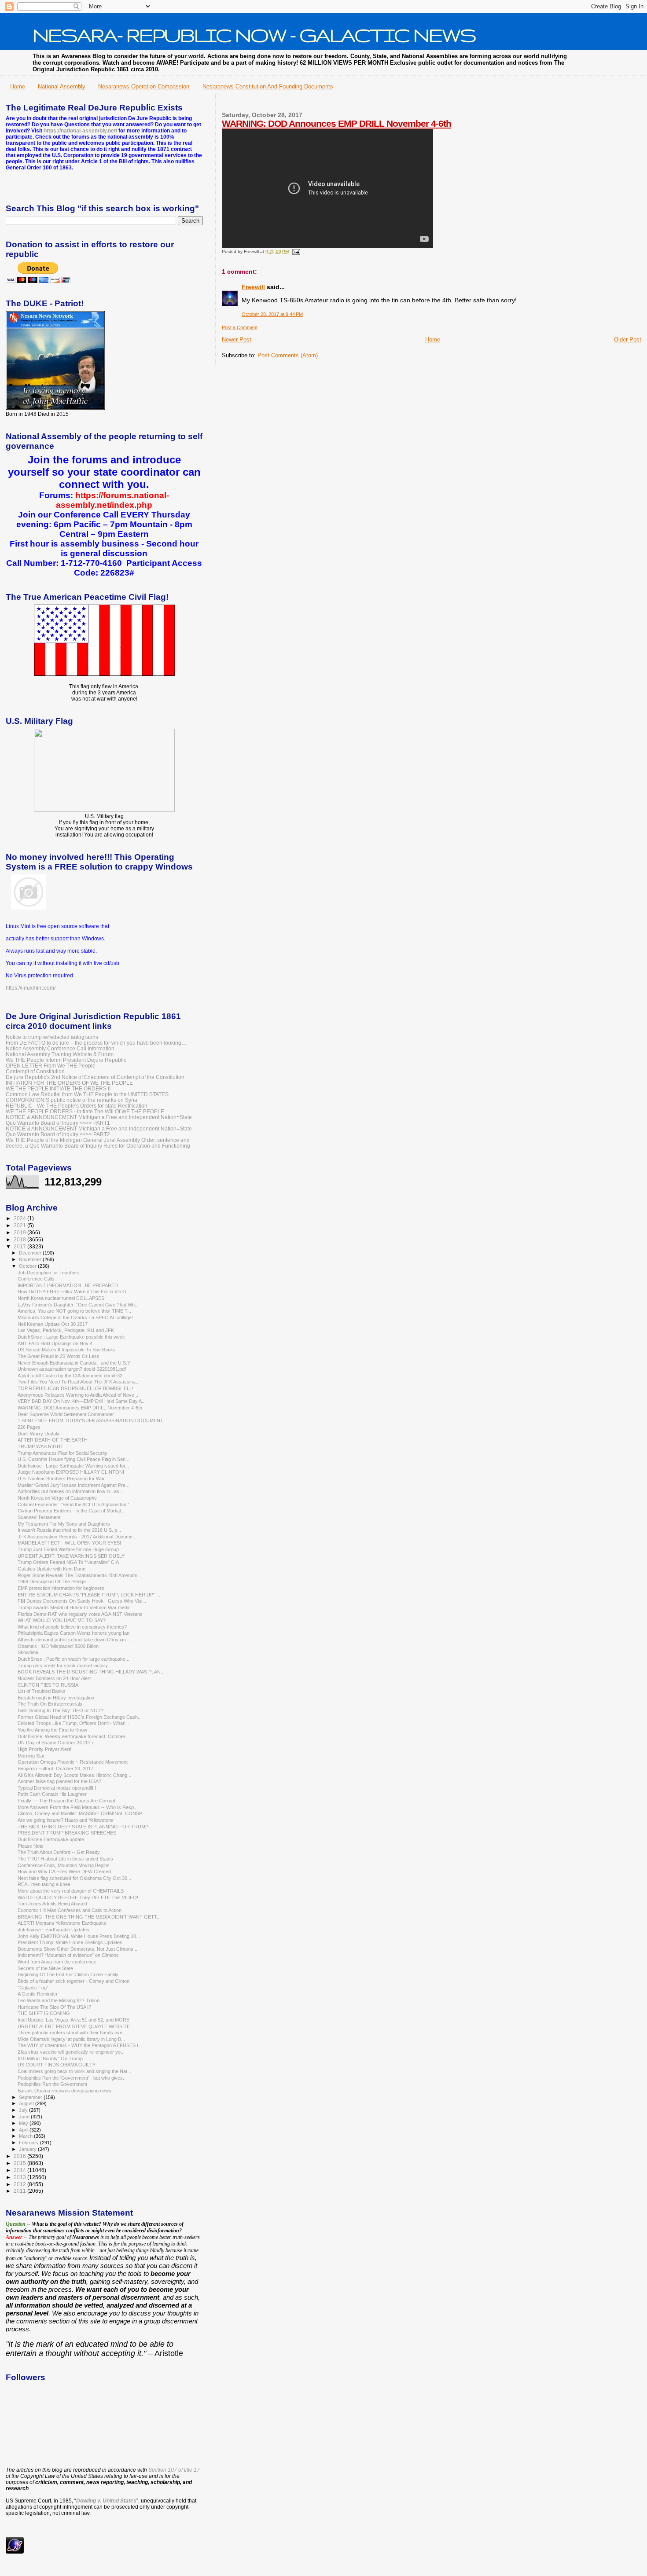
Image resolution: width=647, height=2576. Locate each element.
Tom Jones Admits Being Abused (52, 1904)
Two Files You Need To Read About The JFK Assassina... (79, 1382)
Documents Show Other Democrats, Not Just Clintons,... (78, 1949)
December (31, 1253)
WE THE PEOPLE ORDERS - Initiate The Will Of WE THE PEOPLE (85, 1111)
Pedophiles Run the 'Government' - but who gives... (72, 2078)
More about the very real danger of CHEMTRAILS (71, 1891)
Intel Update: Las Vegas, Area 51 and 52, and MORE (74, 2020)
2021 (20, 1225)
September (31, 2097)
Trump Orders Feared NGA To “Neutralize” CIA (68, 1562)
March (26, 2136)
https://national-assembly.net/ (80, 131)
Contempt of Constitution (35, 1071)
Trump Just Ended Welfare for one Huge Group (68, 1549)
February (29, 2143)
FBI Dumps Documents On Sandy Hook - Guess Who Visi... (82, 1601)
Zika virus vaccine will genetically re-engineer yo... (71, 2052)
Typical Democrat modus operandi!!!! (57, 1788)
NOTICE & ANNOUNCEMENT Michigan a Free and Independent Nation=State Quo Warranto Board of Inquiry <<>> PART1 (99, 1120)
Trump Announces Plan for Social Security (62, 1453)
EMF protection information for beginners (61, 1588)
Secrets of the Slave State (45, 1968)
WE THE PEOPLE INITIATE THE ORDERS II (58, 1088)
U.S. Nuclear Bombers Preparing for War (61, 1479)
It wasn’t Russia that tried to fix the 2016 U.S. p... (69, 1530)
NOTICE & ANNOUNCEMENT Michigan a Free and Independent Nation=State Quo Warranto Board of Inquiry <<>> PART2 (99, 1131)
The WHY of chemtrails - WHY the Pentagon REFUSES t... (80, 2045)
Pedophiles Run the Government (52, 2084)
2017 (20, 1246)
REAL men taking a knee (44, 1884)
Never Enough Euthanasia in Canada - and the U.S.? (74, 1363)
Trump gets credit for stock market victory (63, 1666)
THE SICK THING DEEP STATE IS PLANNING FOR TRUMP (83, 1827)
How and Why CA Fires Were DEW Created (64, 1871)
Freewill (253, 287)
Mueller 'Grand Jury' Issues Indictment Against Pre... (74, 1485)
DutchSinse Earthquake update (51, 1839)
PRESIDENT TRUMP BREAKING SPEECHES (67, 1833)
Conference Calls (36, 1279)
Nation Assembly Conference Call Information (60, 1048)
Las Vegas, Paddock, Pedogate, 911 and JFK (66, 1330)
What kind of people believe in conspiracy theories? (72, 1627)
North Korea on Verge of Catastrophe (57, 1498)
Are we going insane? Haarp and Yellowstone (66, 1820)
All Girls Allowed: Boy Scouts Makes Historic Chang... (74, 1775)
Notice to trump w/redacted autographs (52, 1037)
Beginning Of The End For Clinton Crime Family (68, 1974)
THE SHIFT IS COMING (44, 2013)
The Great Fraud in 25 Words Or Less (59, 1356)
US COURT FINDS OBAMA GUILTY (57, 2065)
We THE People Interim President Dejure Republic (66, 1060)
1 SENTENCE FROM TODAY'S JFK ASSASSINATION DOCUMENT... (92, 1420)
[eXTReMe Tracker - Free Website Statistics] (15, 2552)
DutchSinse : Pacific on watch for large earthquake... (74, 1659)
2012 (20, 2184)
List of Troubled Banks (42, 1691)
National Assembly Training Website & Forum (60, 1054)
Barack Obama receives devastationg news (64, 2091)
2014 (20, 2170)
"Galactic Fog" (33, 1988)
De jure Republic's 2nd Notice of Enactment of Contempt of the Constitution (95, 1077)
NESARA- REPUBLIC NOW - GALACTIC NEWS (254, 35)
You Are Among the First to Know (52, 1730)
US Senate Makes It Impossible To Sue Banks (67, 1350)
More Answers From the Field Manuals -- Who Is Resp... (78, 1807)
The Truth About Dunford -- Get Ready (59, 1852)
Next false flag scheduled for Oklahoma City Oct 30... (74, 1878)
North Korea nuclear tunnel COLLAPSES (61, 1298)
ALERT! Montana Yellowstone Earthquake (62, 1923)
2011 (20, 2191)
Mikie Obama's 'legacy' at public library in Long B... (71, 2039)
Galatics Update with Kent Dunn (51, 1569)
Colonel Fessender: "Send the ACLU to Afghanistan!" (74, 1505)
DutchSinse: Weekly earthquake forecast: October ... (74, 1736)
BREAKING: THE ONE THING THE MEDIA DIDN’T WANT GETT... (89, 1917)
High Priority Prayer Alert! (44, 1749)
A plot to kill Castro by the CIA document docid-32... (72, 1376)
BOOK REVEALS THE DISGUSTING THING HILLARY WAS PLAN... (91, 1672)
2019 (20, 1232)
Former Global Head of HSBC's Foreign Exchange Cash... (80, 1717)
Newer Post (237, 339)
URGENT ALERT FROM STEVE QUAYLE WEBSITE (74, 2026)
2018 (20, 1239)
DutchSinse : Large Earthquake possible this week (71, 1337)
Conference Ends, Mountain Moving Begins (64, 1865)
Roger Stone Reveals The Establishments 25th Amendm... (79, 1575)
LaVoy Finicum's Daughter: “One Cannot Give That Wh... (78, 1305)
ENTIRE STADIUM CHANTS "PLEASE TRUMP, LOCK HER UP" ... (89, 1595)
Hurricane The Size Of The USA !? (54, 2007)
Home (18, 86)
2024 (20, 1218)
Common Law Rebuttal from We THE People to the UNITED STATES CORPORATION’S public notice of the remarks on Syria (87, 1097)
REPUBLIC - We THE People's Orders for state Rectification (77, 1106)
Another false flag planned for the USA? (59, 1781)
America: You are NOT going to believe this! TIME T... (74, 1311)
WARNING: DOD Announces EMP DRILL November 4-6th (336, 123)
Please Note (31, 1846)
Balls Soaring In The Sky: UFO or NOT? (61, 1710)
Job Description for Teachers (49, 1273)
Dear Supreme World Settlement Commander (66, 1414)
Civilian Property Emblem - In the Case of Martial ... (72, 1511)
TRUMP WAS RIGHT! (41, 1446)
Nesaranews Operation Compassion (144, 86)
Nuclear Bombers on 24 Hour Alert (54, 1678)
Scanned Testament (39, 1517)
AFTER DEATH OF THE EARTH (53, 1440)
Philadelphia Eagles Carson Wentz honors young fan (74, 1633)
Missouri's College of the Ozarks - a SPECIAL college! (75, 1317)
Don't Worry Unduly (39, 1434)
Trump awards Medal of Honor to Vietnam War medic (74, 1607)
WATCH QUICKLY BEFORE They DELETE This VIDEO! (78, 1897)
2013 (20, 2177)
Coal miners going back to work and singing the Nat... (74, 2071)
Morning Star (31, 1756)
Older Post (628, 339)
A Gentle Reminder (38, 1994)
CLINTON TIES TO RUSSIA (48, 1685)
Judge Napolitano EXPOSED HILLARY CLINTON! (71, 1472)
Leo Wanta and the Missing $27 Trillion (59, 2000)
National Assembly (62, 86)
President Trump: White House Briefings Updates (70, 1942)
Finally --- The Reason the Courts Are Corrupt (66, 1801)
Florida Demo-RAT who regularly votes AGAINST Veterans (80, 1614)
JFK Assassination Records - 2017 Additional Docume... (77, 1537)
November (31, 1259)
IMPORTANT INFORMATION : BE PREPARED (68, 1285)
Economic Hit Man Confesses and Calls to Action (70, 1910)
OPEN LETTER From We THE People (51, 1066)
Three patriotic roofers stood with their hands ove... (72, 2033)
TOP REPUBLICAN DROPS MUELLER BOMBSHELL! (75, 1388)
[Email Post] (295, 251)
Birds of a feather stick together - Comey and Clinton (74, 1981)
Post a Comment (240, 327)
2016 (20, 2156)
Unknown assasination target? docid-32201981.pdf (72, 1369)
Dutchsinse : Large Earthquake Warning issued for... (73, 1466)
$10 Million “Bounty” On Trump (50, 2059)
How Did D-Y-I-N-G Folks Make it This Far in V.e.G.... (75, 1292)
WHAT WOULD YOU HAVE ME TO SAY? (62, 1620)
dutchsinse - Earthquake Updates (53, 1930)
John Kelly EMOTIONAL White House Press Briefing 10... (79, 1936)
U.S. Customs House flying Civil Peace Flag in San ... (74, 1459)
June (25, 2117)
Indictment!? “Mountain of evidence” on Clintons (68, 1955)
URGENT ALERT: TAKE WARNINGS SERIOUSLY (71, 1556)
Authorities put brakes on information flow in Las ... (71, 1491)
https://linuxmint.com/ (31, 988)
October (28, 1266)
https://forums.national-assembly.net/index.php (112, 500)
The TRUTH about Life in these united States (65, 1859)
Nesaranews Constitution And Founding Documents (268, 86)
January (28, 2149)
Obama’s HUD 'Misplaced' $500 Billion (58, 1646)
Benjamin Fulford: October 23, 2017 (55, 1769)
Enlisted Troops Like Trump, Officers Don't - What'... (73, 1723)
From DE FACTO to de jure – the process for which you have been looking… (96, 1043)
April (24, 2130)
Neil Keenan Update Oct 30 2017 (53, 1324)
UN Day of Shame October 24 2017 (56, 1743)
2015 (20, 2163)
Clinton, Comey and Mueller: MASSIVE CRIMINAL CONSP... (82, 1813)
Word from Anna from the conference (57, 1962)
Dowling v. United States (106, 2501)
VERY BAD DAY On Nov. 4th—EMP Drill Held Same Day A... (82, 1401)
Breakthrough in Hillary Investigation (56, 1698)
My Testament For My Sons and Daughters (64, 1524)
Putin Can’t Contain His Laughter (52, 1794)
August (27, 2103)
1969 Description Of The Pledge (52, 1582)
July (24, 2110)
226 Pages (29, 1427)
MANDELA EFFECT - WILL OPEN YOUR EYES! (69, 1543)
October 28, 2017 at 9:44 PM (272, 314)
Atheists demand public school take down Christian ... (74, 1640)
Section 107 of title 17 (174, 2470)
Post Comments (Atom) (288, 355)
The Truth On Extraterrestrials (50, 1704)
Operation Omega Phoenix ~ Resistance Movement (73, 1762)
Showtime (28, 1652)
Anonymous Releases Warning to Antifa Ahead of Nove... (78, 1395)
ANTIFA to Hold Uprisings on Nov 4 (55, 1343)
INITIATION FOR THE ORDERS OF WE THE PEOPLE (69, 1083)
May (24, 2123)
